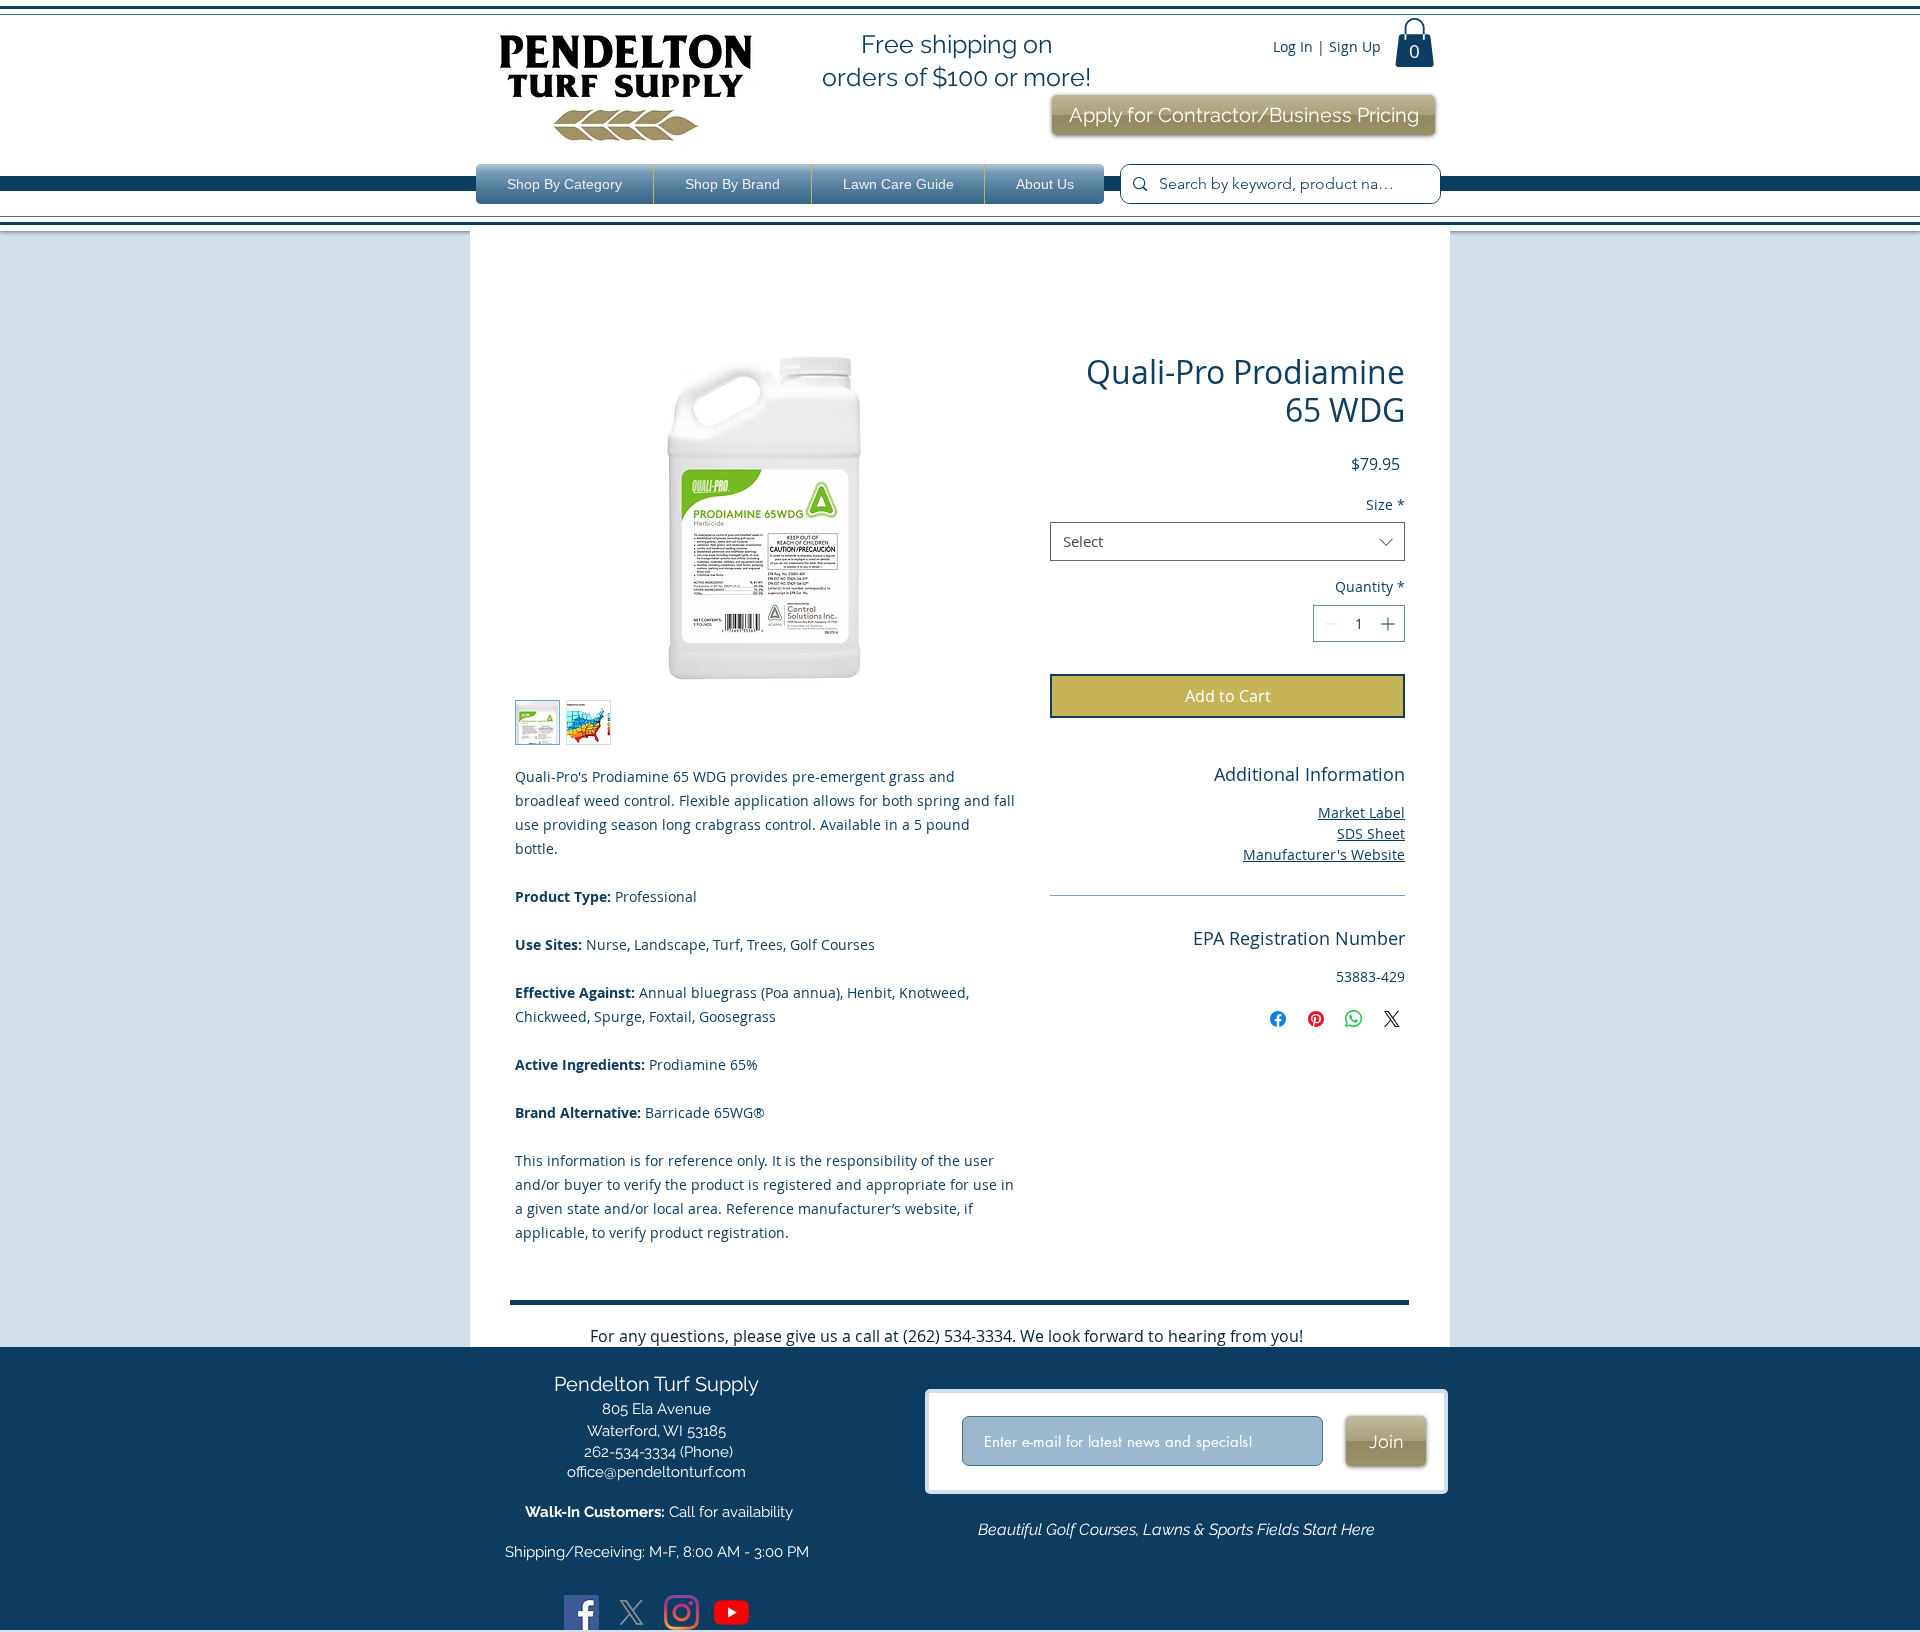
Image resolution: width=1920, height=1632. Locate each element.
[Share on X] (1392, 1019)
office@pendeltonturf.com (656, 1472)
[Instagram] (681, 1612)
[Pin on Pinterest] (1316, 1019)
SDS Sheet (1371, 833)
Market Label (1361, 812)
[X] (631, 1612)
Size (1385, 504)
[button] (1414, 42)
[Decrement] (1328, 623)
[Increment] (1389, 623)
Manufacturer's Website (1324, 854)
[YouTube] (731, 1612)
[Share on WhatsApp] (1354, 1019)
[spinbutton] (1359, 623)
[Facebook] (581, 1612)
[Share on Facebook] (1278, 1019)
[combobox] (1227, 541)
